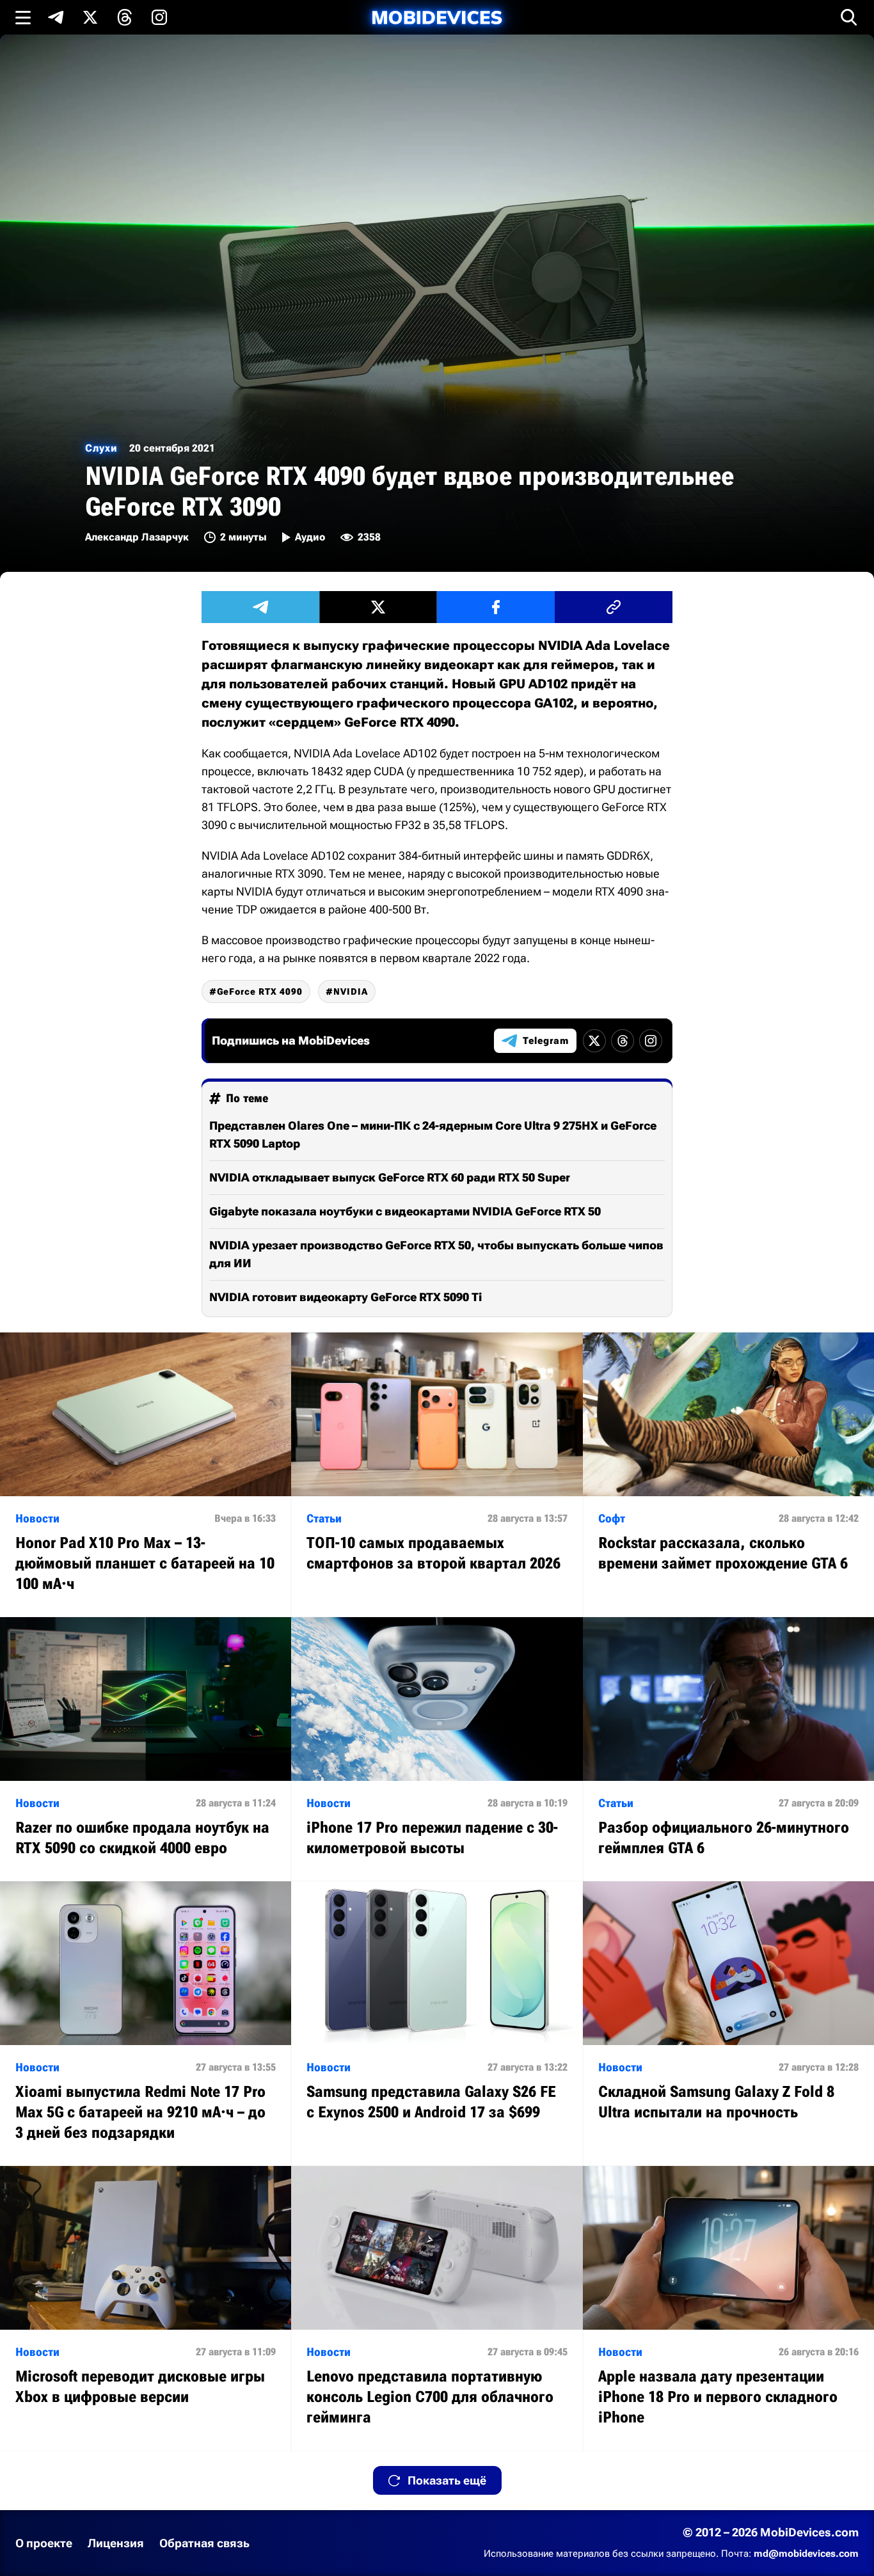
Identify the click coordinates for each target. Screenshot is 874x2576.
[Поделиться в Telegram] (260, 607)
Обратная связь (204, 2543)
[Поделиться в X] (378, 607)
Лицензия (116, 2543)
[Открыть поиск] (849, 17)
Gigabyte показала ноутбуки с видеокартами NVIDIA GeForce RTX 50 (405, 1211)
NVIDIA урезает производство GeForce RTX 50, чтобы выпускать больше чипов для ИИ (436, 1254)
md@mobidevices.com (806, 2554)
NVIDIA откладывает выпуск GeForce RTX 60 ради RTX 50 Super (390, 1177)
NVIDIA (351, 992)
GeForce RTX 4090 (260, 992)
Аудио (310, 537)
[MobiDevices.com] (437, 18)
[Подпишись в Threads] (125, 17)
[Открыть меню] (23, 17)
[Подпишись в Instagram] (159, 17)
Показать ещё (447, 2480)
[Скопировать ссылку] (614, 607)
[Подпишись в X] (90, 17)
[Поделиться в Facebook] (496, 607)
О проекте (44, 2543)
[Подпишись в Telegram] (56, 17)
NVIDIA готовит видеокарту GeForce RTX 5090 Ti (346, 1297)
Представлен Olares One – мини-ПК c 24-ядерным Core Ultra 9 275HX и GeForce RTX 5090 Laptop (433, 1134)
